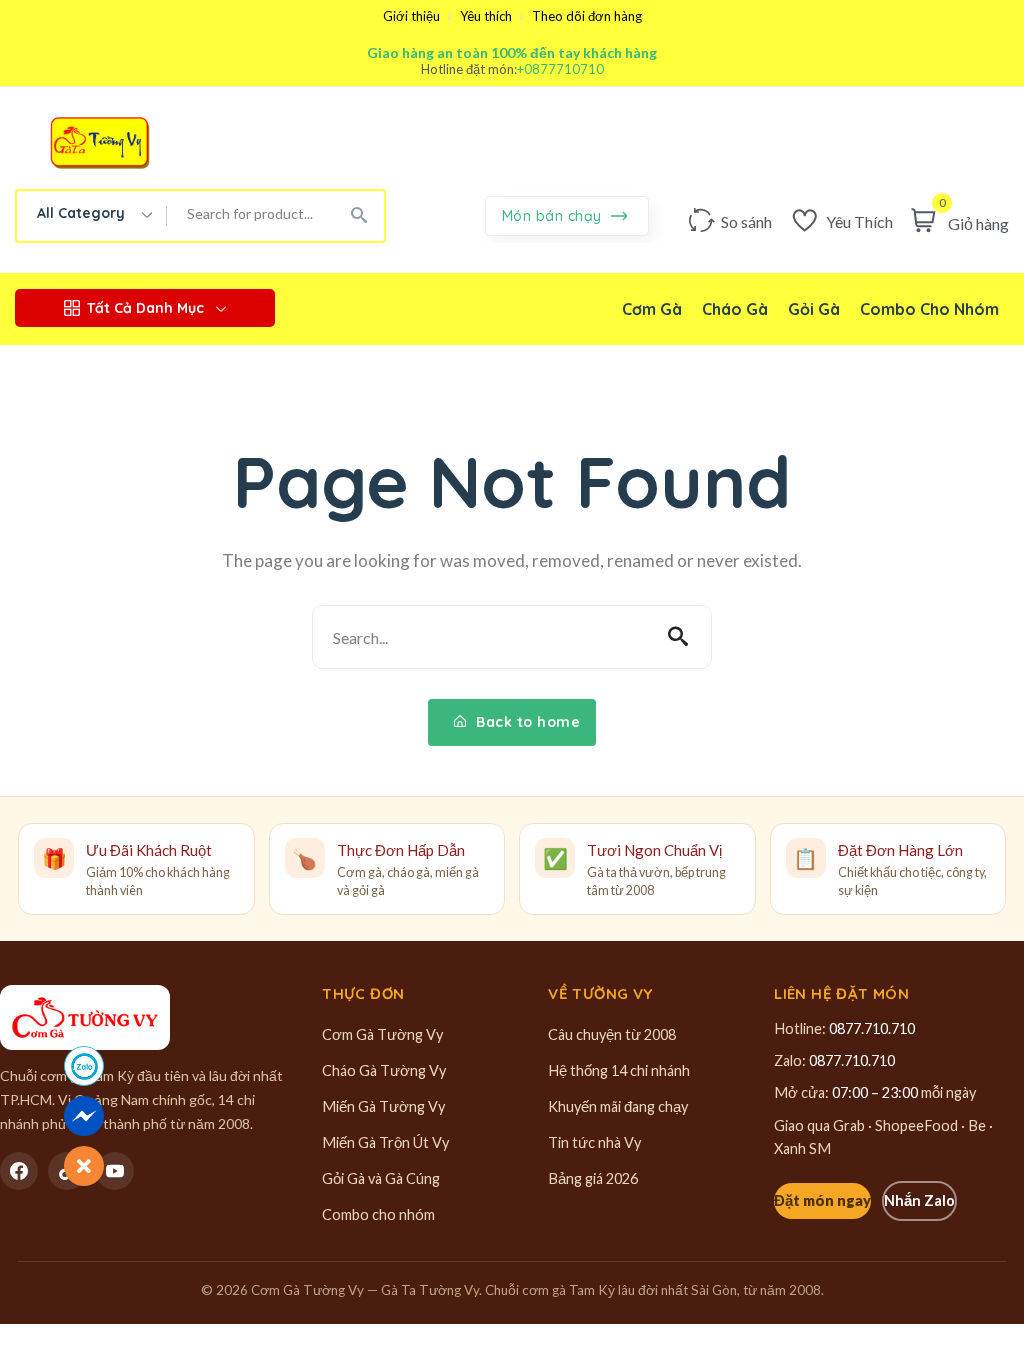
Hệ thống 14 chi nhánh (619, 1070)
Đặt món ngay (822, 1200)
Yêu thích (486, 16)
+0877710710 (560, 69)
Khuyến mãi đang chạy (618, 1106)
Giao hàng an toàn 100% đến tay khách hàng (512, 52)
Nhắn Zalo (919, 1200)
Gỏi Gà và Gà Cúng (381, 1178)
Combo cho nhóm (378, 1214)
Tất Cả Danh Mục (145, 308)
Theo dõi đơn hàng (587, 16)
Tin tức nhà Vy (594, 1142)
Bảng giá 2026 (593, 1178)
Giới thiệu (411, 16)
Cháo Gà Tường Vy (384, 1070)
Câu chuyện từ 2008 (612, 1034)
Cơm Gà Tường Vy (382, 1034)
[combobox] (92, 216)
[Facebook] (19, 1171)
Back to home (526, 722)
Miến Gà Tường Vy (383, 1106)
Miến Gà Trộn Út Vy (385, 1142)
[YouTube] (115, 1171)
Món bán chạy (554, 216)
